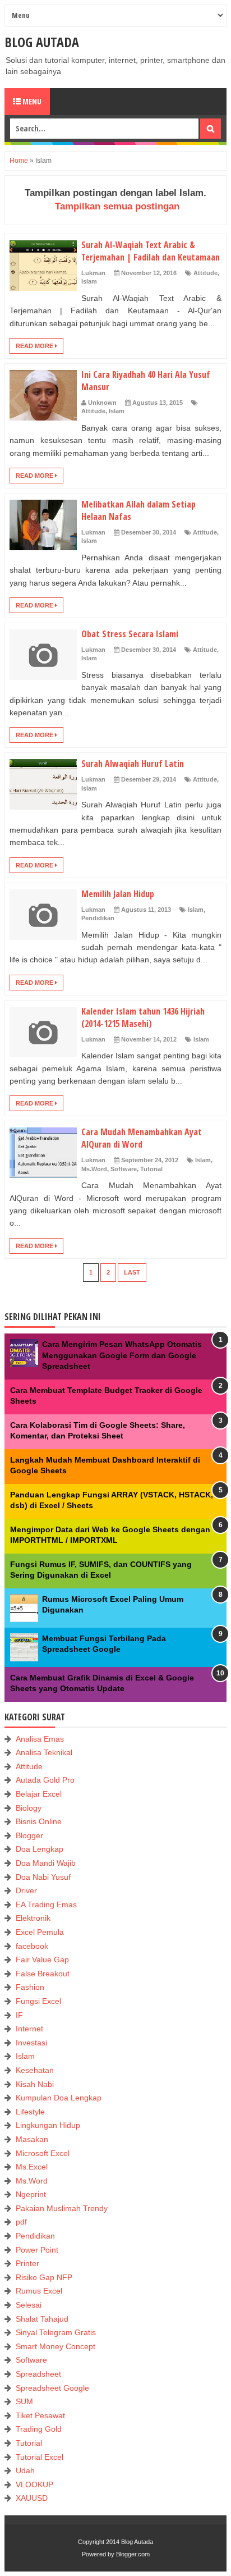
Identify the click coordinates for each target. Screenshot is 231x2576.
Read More (35, 346)
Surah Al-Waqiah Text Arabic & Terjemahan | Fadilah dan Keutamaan (151, 251)
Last (132, 1272)
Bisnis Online (39, 1821)
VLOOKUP (34, 2484)
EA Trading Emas (46, 1904)
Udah (25, 2470)
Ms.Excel (32, 2167)
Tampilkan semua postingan (117, 206)
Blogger (29, 1835)
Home (19, 161)
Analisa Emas (40, 1739)
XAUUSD (32, 2498)
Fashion (30, 1987)
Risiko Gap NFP (44, 2277)
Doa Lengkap (40, 1849)
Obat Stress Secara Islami (130, 634)
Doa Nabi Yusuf (43, 1877)
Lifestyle (30, 2112)
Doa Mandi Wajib (46, 1863)
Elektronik (33, 1918)
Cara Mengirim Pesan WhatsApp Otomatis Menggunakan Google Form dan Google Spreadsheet (122, 1355)
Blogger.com (133, 2554)
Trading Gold (39, 2429)
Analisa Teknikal (44, 1752)
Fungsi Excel (38, 2001)
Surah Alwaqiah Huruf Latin (133, 764)
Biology (29, 1808)
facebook (32, 1946)
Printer (27, 2263)
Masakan (32, 2139)
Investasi (31, 2043)
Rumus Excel (39, 2291)
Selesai (29, 2305)
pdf (21, 2222)
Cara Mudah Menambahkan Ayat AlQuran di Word (142, 1138)
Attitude (205, 273)
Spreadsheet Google (52, 2388)
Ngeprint (31, 2194)
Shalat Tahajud (42, 2319)
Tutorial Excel (40, 2457)
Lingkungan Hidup (48, 2125)
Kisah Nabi (35, 2084)
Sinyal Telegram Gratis (56, 2332)
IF (19, 2015)
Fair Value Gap (42, 1960)
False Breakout (43, 1974)
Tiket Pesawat (40, 2415)
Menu (31, 101)
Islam (89, 281)
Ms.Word (94, 1169)
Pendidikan (98, 918)
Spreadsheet (38, 2374)
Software (124, 1169)
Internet (29, 2029)
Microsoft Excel (43, 2153)
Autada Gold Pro (45, 1780)
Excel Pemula (40, 1932)
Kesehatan (35, 2070)
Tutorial (151, 1169)
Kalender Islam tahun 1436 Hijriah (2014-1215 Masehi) (143, 1017)
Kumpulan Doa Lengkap (59, 2098)
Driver (26, 1890)
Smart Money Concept (56, 2346)
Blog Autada (42, 42)
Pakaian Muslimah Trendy (62, 2208)
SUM (24, 2401)
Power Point (37, 2250)
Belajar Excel (39, 1794)
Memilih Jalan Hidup (118, 894)
